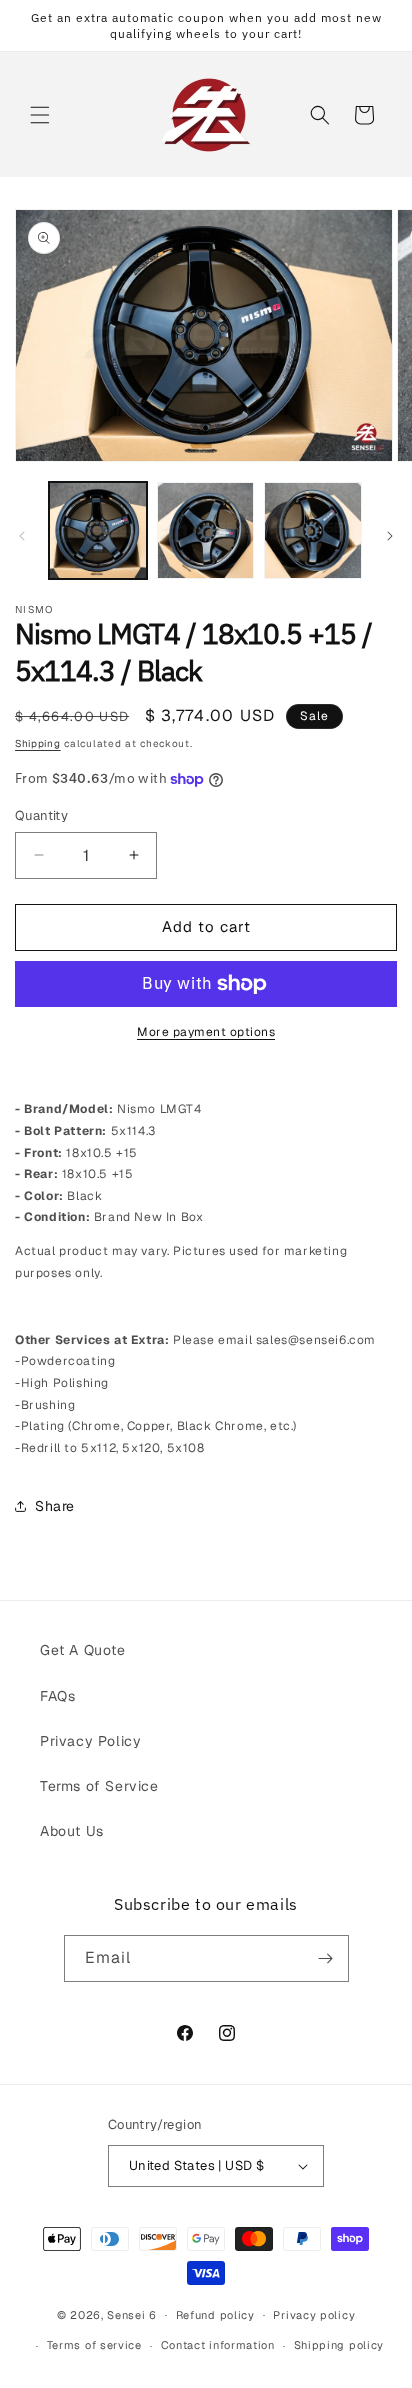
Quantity (41, 815)
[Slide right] (390, 536)
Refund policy (215, 2315)
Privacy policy (314, 2315)
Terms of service (94, 2345)
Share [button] (55, 1506)
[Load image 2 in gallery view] (206, 531)
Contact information (218, 2345)
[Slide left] (22, 536)
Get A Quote (83, 1650)
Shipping (38, 743)
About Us (72, 1831)
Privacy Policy (90, 1741)
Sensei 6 (132, 2314)
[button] (40, 115)
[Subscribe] (326, 1958)
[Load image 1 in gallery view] (98, 531)
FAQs (57, 1696)
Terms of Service (99, 1786)
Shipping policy (339, 2345)
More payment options (206, 1032)
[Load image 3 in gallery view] (313, 531)
